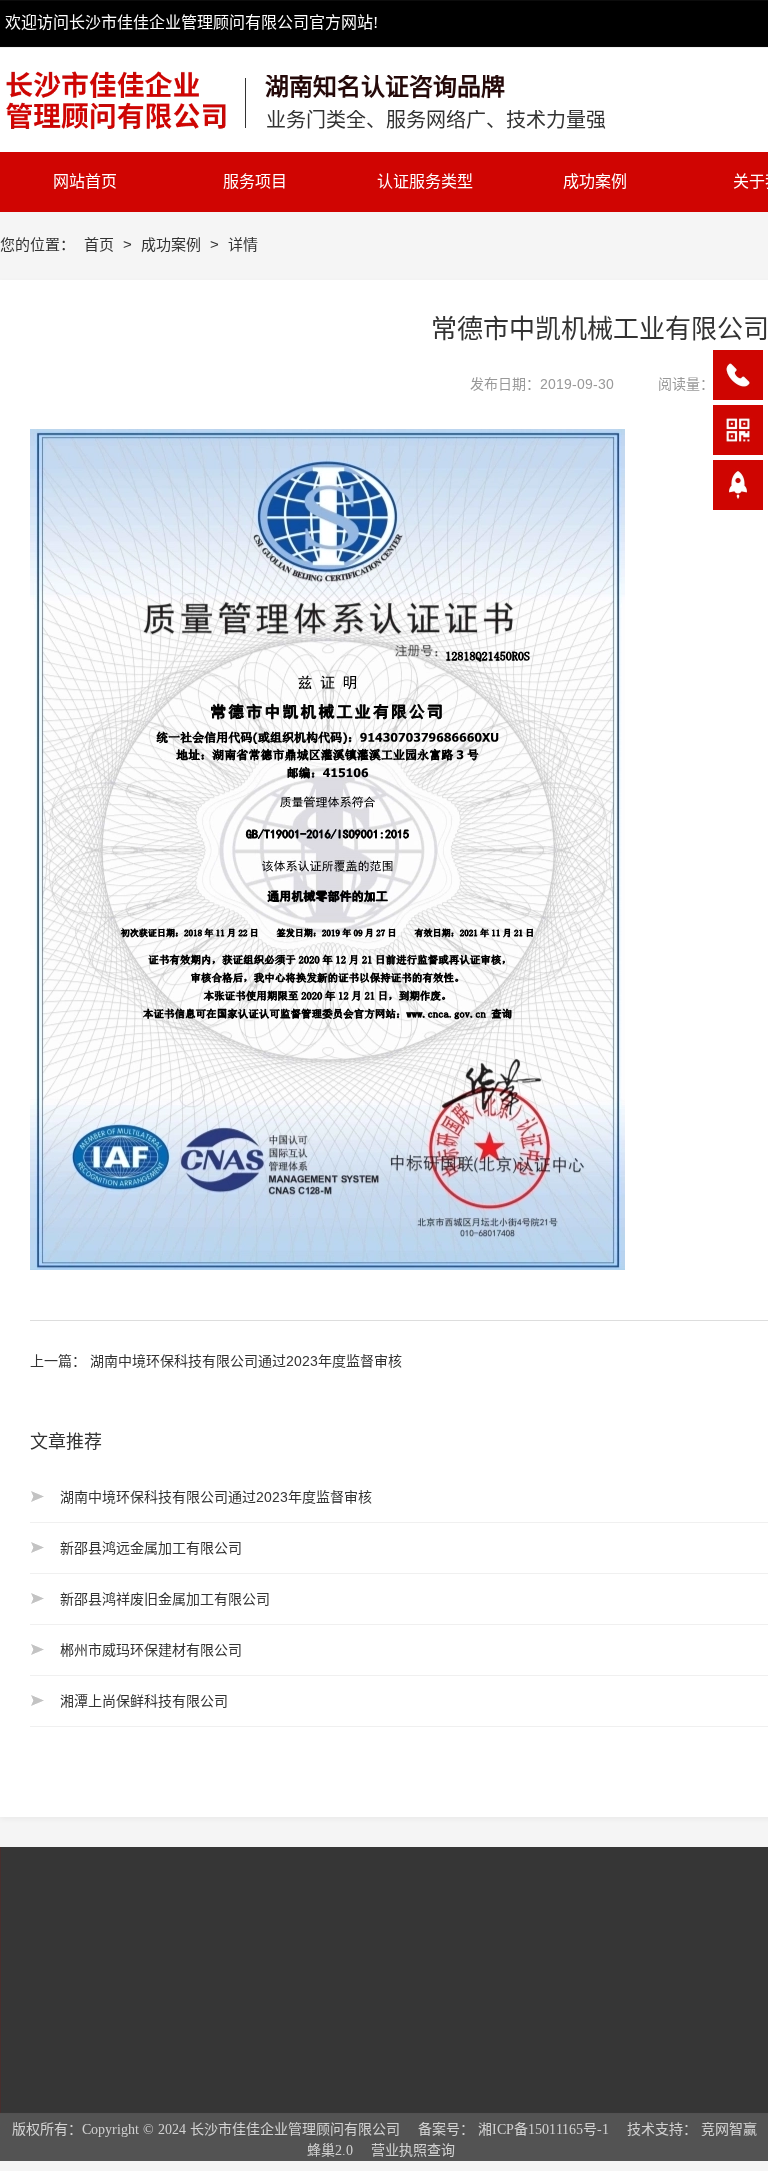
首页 (101, 244)
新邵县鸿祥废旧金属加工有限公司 (165, 1599)
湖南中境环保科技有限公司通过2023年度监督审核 (246, 1361)
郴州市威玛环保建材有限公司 (151, 1650)
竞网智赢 (729, 2129)
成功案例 (173, 244)
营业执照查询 (413, 2150)
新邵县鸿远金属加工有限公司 (151, 1548)
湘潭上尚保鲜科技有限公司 (144, 1701)
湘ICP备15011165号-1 (543, 2129)
